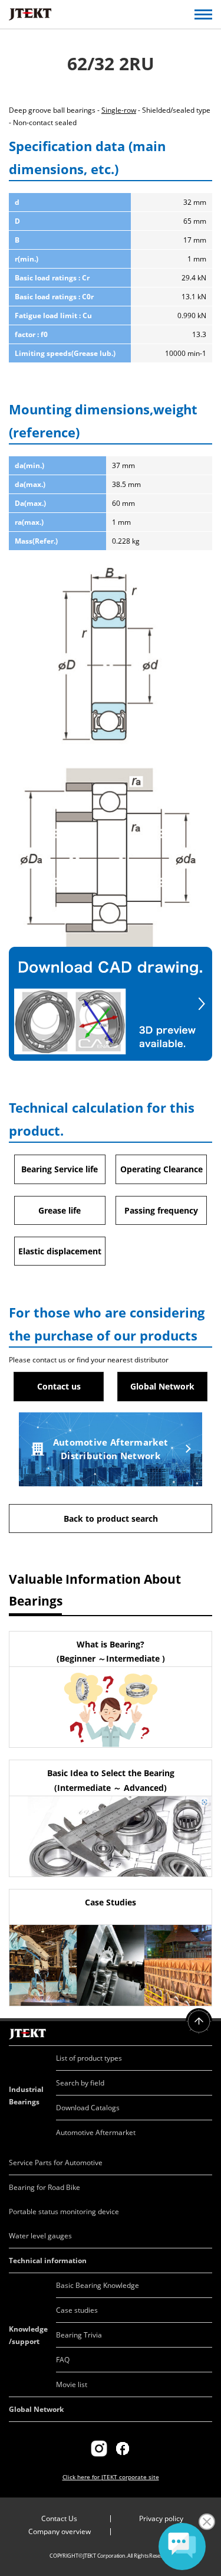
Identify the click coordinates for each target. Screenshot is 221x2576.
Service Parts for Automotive (56, 2163)
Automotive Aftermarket (96, 2132)
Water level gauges (40, 2236)
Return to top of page (199, 2021)
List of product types (89, 2058)
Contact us (59, 1386)
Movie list (72, 2384)
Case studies (77, 2310)
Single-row (119, 110)
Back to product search (111, 1519)
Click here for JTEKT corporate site (111, 2477)
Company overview (60, 2531)
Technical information (48, 2260)
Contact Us (59, 2518)
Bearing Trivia (79, 2335)
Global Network (162, 1386)
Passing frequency (161, 1210)
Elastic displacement (60, 1251)
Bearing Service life (60, 1169)
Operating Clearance (161, 1169)
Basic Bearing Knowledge (98, 2285)
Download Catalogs (88, 2108)
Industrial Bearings (26, 2096)
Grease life (60, 1210)
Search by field (80, 2083)
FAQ (63, 2360)
